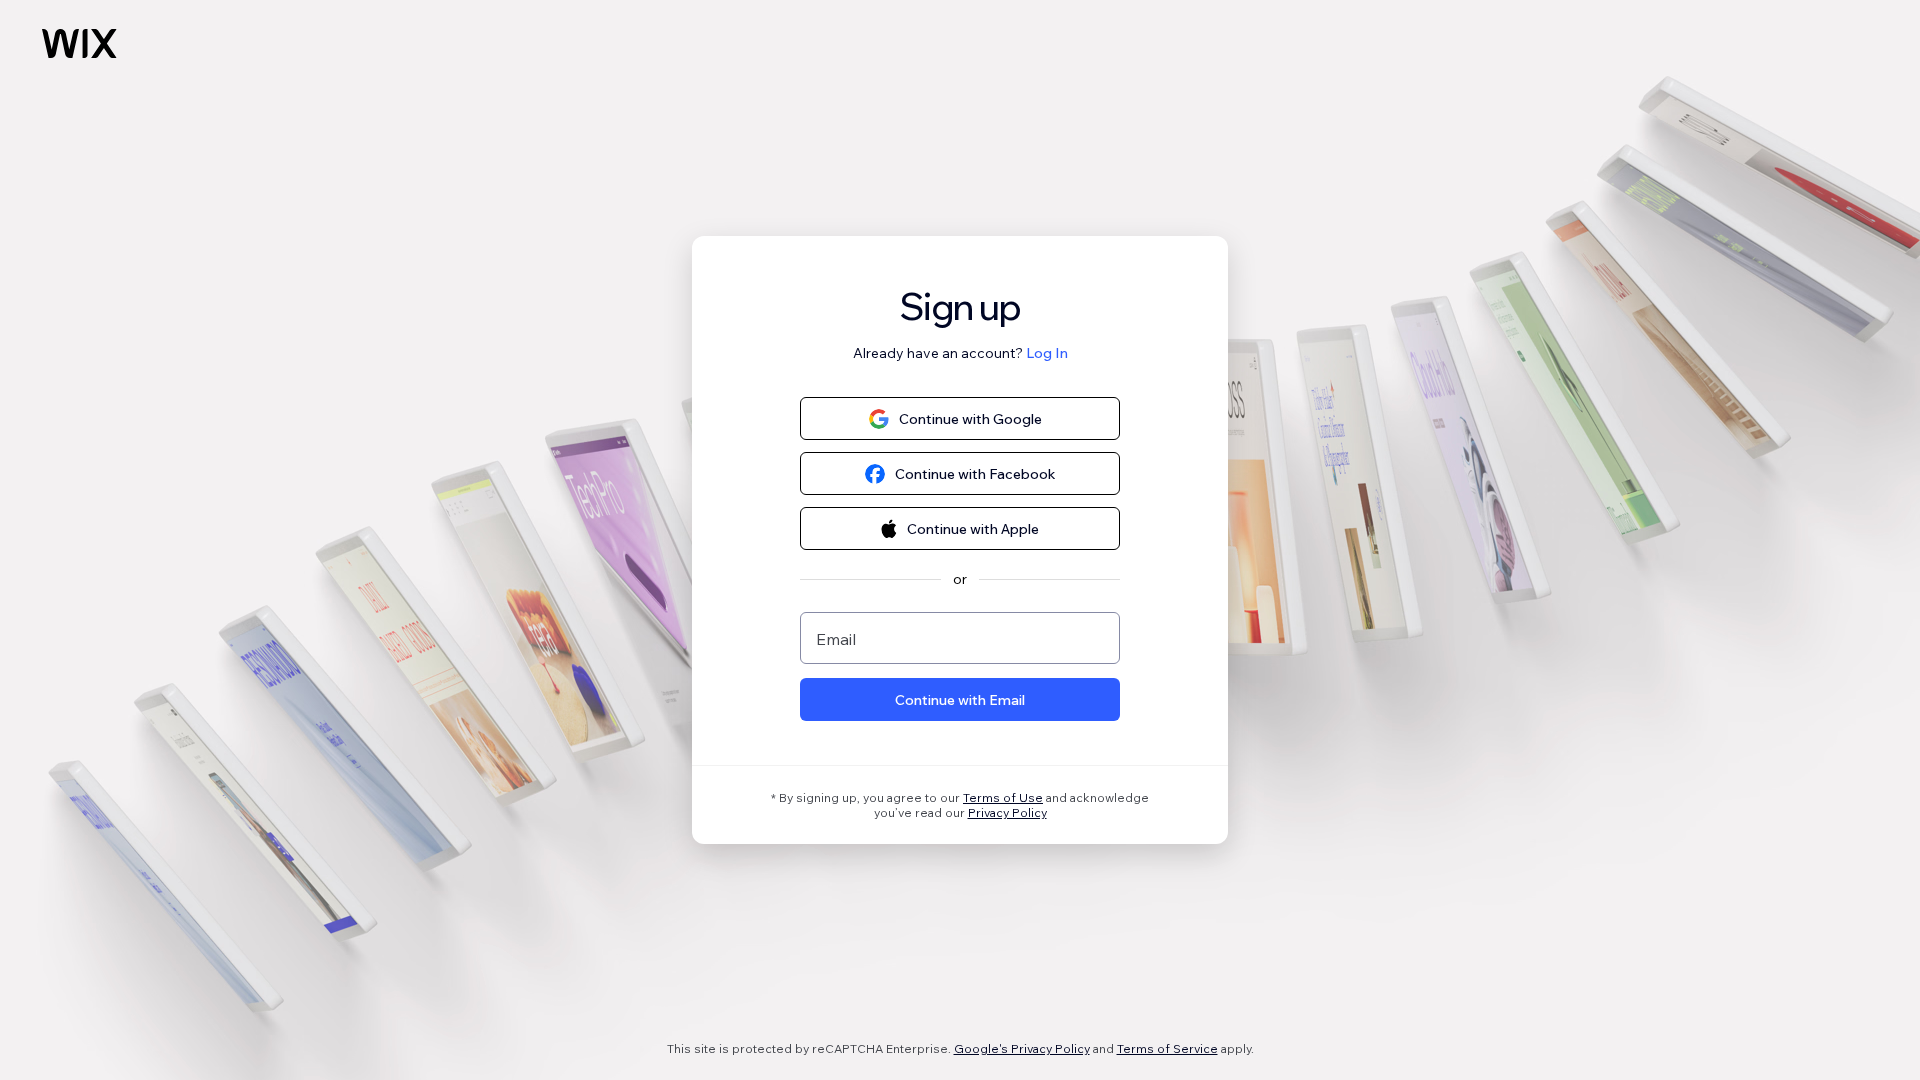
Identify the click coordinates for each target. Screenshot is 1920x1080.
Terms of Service (1167, 1048)
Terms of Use (1003, 797)
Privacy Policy (1007, 812)
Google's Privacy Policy (1022, 1048)
